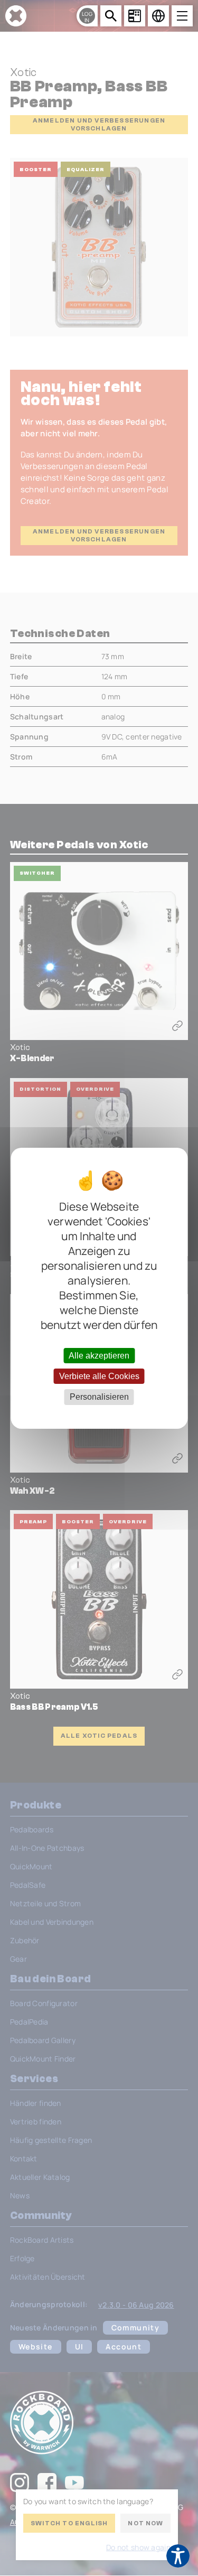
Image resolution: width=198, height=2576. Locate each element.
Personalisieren (99, 1397)
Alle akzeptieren (99, 1356)
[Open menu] (182, 16)
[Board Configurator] (135, 16)
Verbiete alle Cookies (99, 1376)
